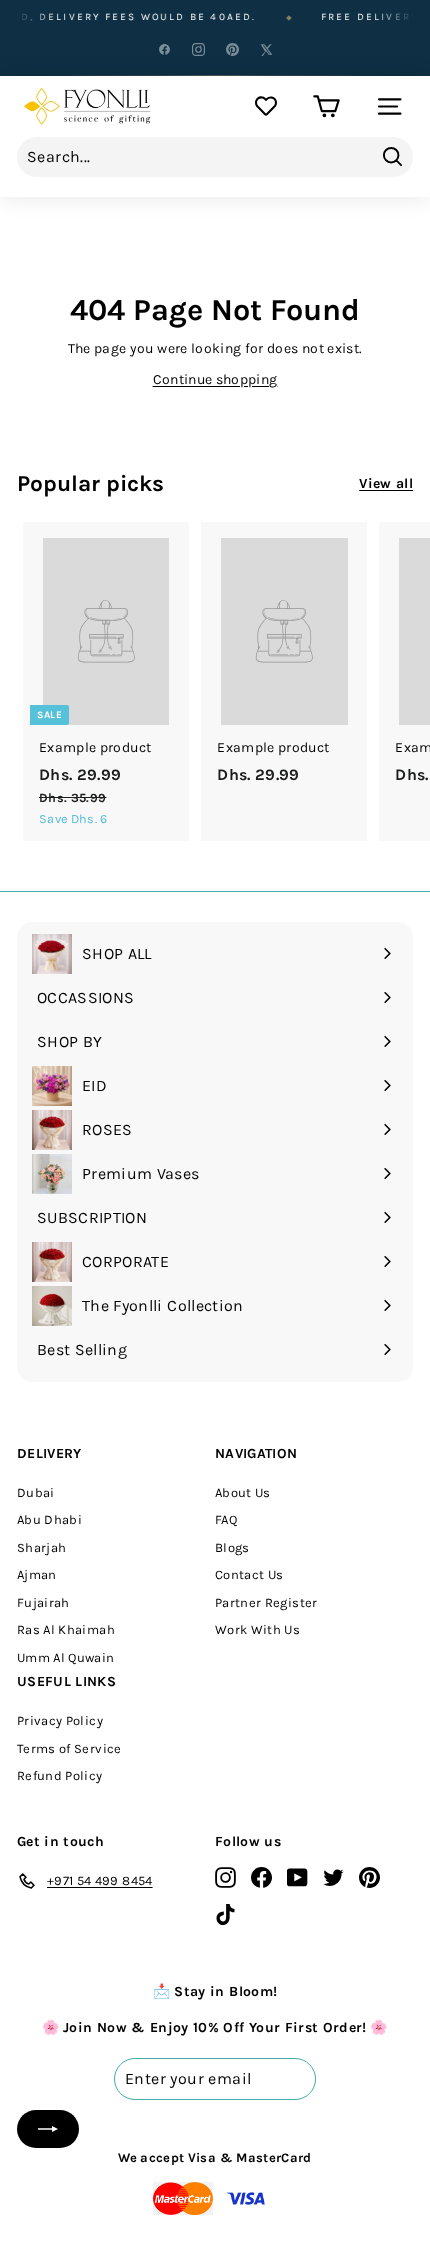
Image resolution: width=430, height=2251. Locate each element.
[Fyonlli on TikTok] (225, 1913)
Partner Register (266, 1602)
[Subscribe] (48, 2129)
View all (386, 483)
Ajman (37, 1574)
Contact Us (249, 1574)
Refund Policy (60, 1775)
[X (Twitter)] (266, 49)
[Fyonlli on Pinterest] (369, 1877)
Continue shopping (215, 379)
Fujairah (43, 1602)
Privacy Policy (60, 1720)
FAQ (226, 1519)
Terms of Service (69, 1748)
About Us (243, 1492)
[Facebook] (164, 49)
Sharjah (41, 1547)
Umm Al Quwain (66, 1657)
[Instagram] (198, 49)
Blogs (232, 1547)
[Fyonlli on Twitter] (333, 1877)
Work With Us (257, 1629)
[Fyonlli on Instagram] (225, 1877)
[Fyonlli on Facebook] (261, 1877)
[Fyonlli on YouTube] (297, 1877)
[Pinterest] (232, 49)
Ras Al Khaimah (66, 1629)
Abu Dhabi (49, 1519)
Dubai (36, 1492)
